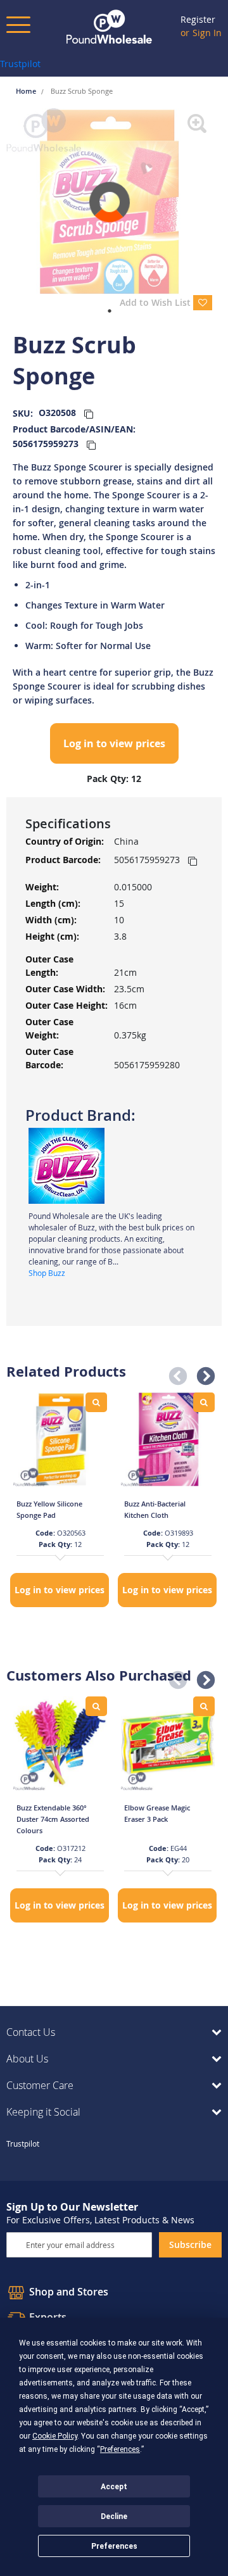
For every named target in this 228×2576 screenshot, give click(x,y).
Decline (114, 2516)
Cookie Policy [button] (55, 2436)
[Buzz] (66, 1165)
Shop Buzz (47, 1273)
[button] (174, 1373)
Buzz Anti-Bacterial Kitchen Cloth (155, 1509)
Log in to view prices (114, 743)
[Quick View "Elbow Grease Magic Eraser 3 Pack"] (204, 1706)
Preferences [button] (120, 2449)
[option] (60, 1501)
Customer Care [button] (40, 2085)
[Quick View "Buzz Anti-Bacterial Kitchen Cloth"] (204, 1402)
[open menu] (18, 25)
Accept (114, 2487)
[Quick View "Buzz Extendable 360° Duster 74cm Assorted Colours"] (96, 1706)
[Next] (222, 202)
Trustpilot (20, 64)
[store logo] (109, 27)
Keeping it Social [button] (43, 2112)
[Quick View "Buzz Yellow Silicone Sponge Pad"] (96, 1402)
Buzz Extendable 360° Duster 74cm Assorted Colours (53, 1819)
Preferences (114, 2546)
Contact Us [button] (31, 2032)
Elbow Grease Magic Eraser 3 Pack (157, 1813)
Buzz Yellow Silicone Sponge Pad (49, 1509)
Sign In (207, 33)
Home (27, 91)
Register (198, 19)
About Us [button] (27, 2059)
